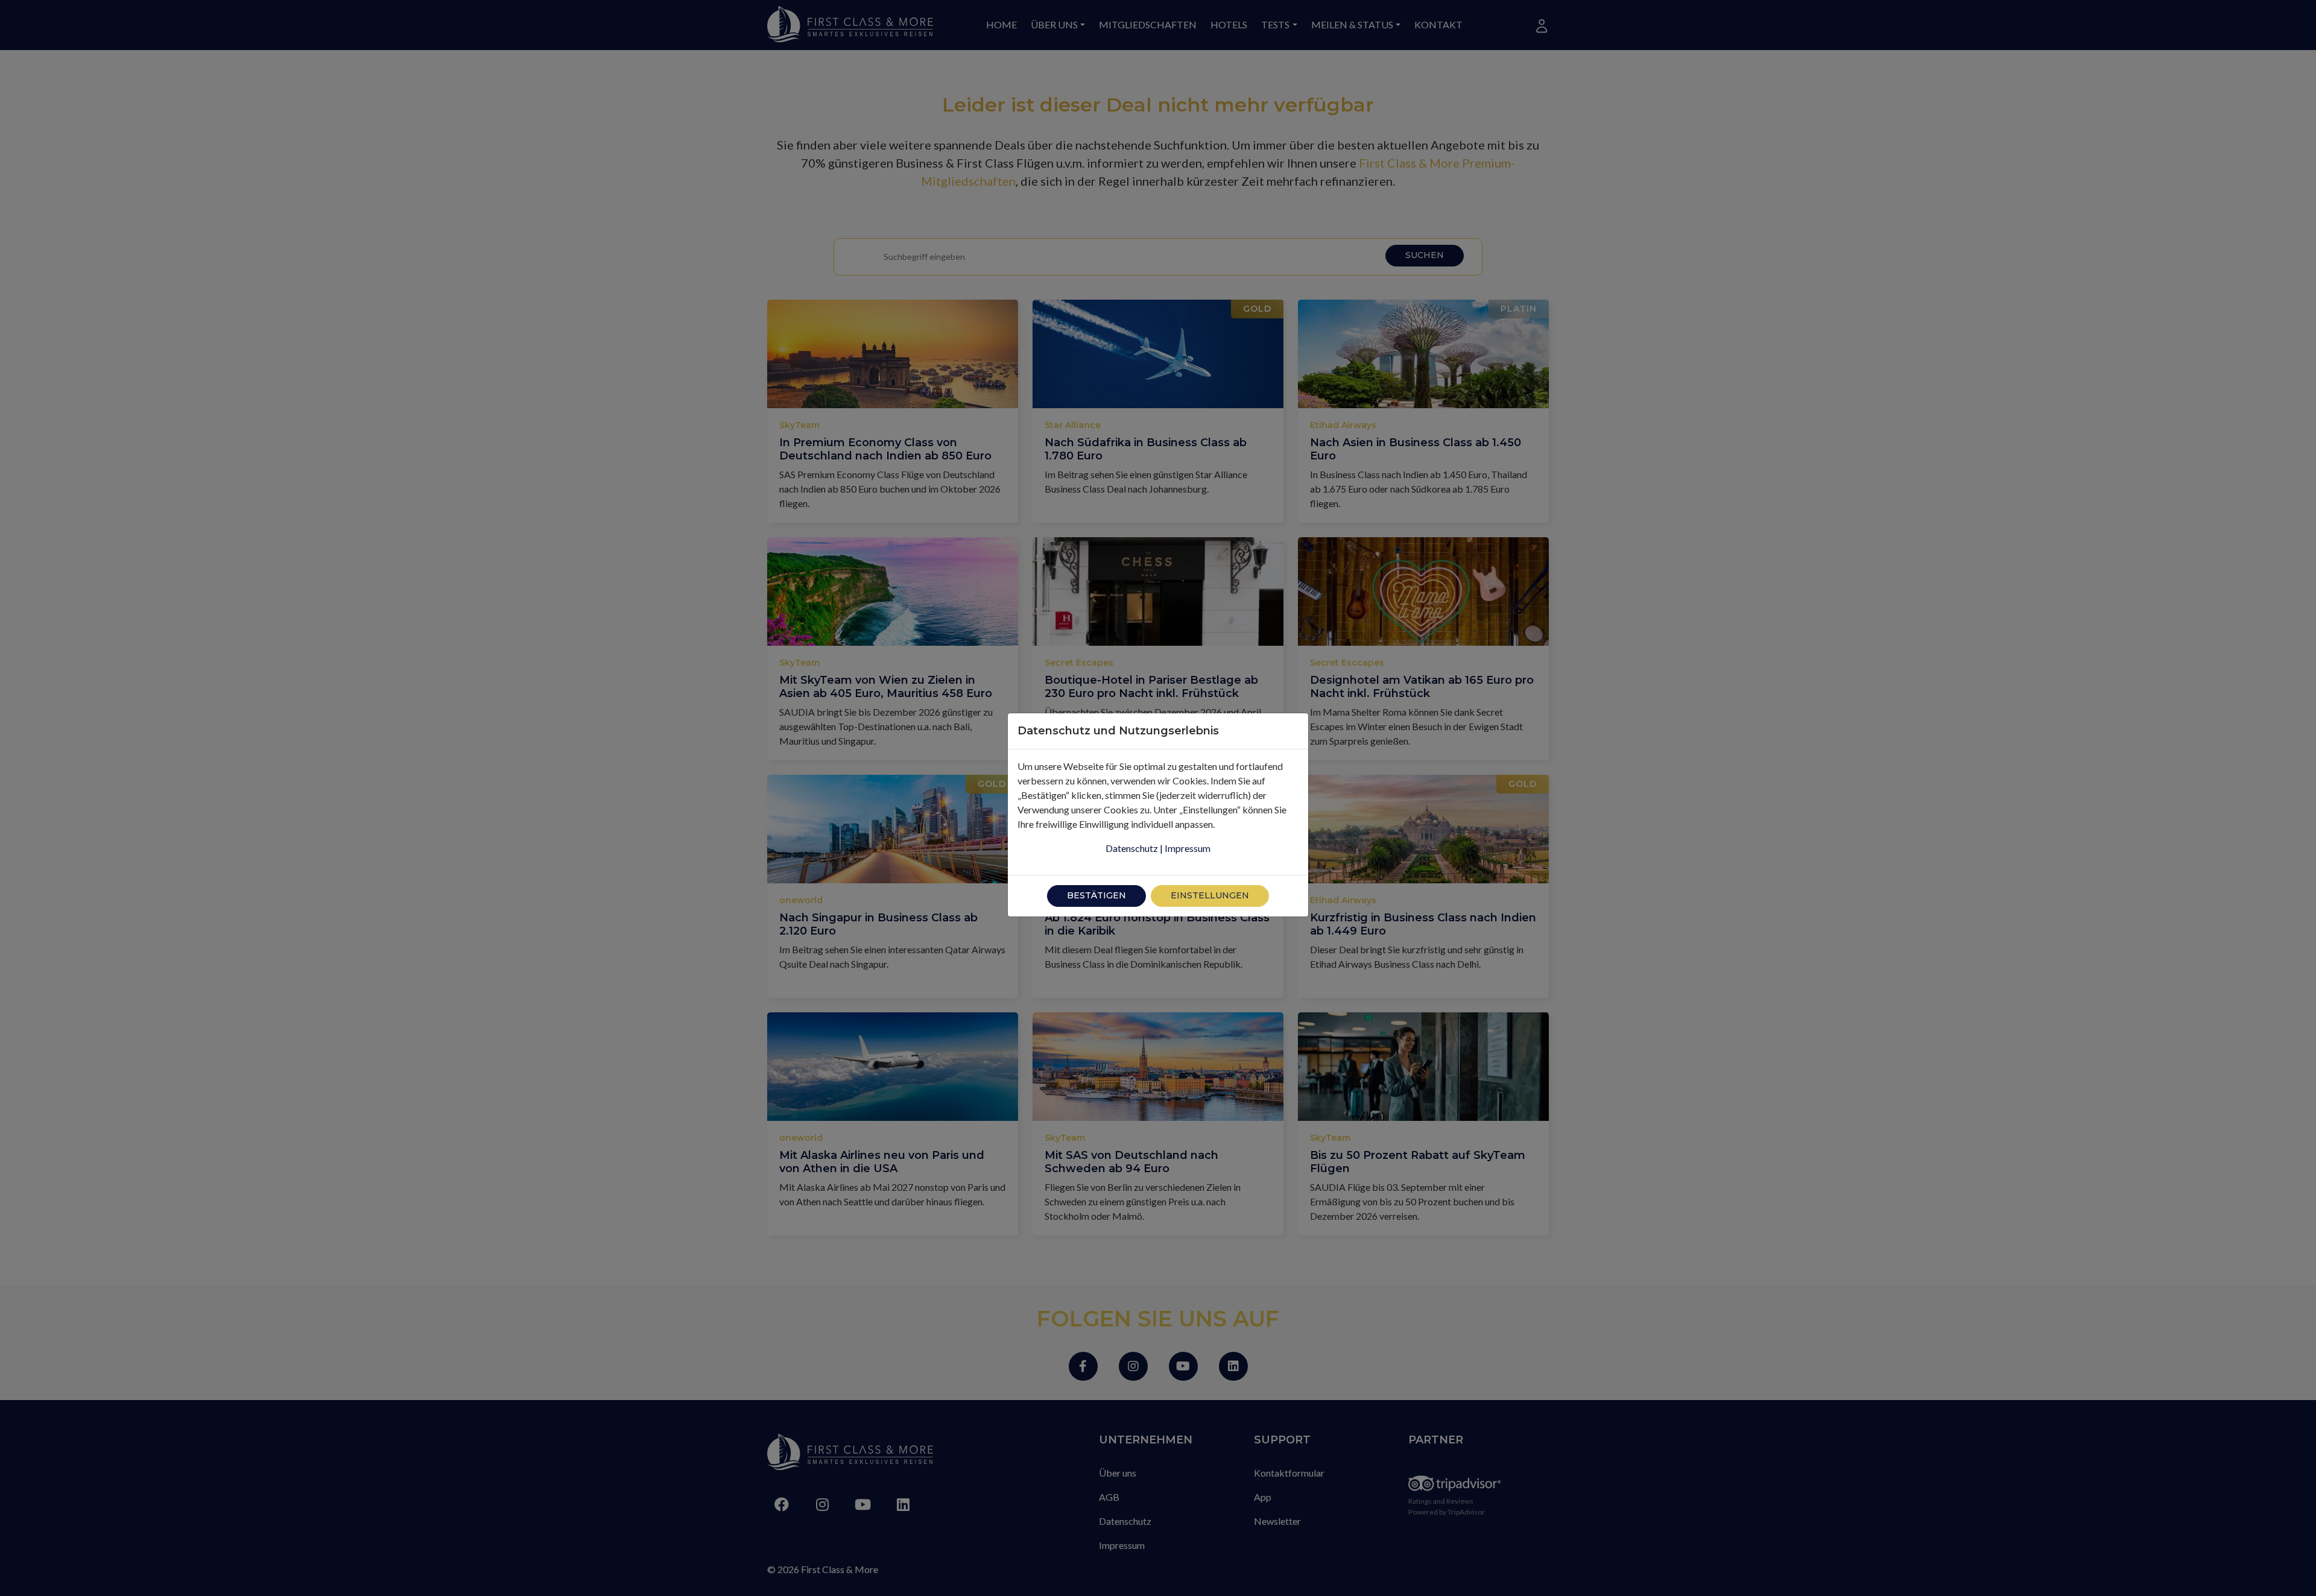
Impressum (1188, 848)
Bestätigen (1096, 895)
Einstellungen (1210, 895)
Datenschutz (1132, 848)
